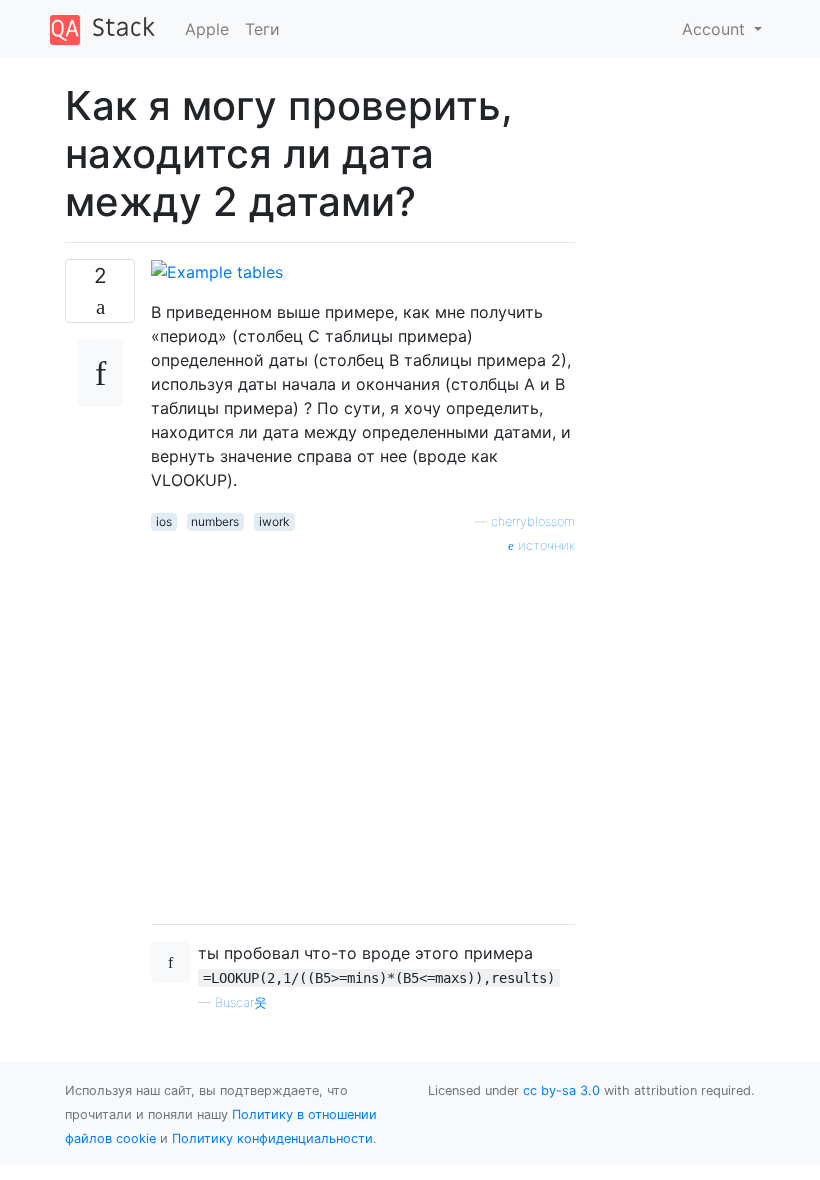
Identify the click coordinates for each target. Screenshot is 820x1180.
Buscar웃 (241, 1002)
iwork (274, 521)
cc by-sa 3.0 (561, 1090)
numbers (215, 521)
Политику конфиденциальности (272, 1138)
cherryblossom (533, 521)
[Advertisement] (363, 732)
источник (544, 545)
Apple (207, 29)
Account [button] (716, 29)
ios (164, 521)
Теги (262, 29)
